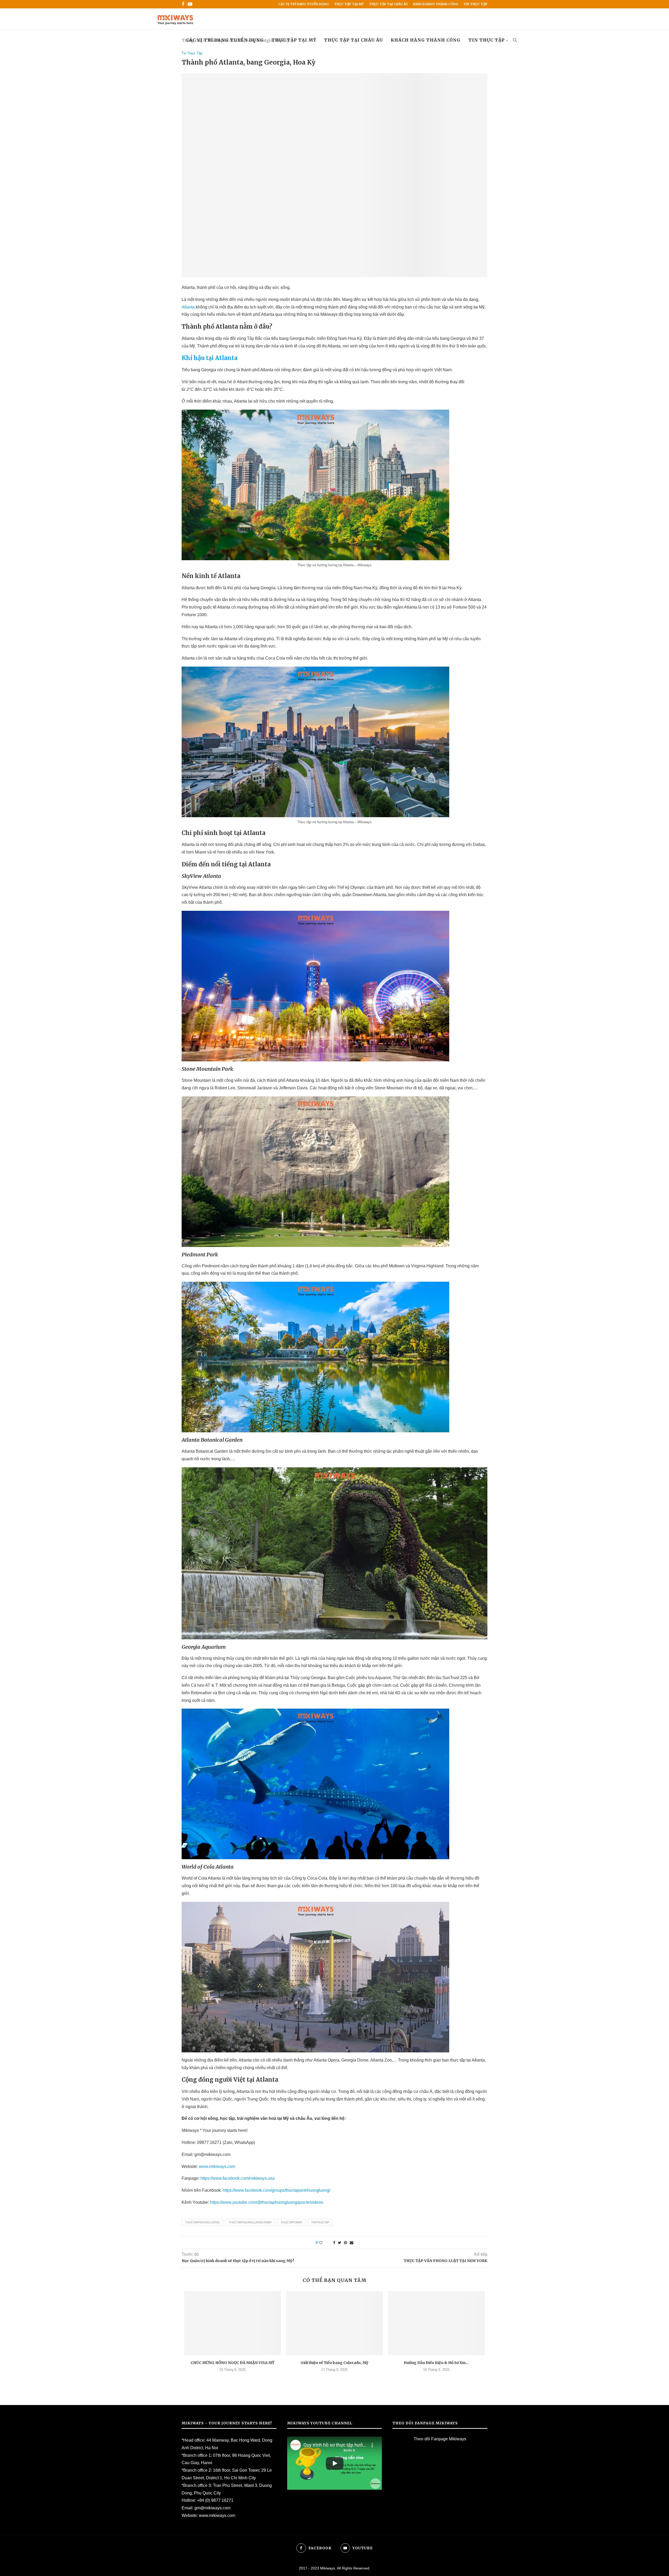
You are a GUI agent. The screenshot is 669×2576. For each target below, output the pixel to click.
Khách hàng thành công (436, 4)
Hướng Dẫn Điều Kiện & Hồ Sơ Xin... (436, 2363)
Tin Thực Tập (475, 4)
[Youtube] (190, 4)
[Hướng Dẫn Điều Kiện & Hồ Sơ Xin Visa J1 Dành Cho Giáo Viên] (436, 2323)
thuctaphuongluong (202, 2222)
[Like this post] (324, 2243)
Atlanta (188, 307)
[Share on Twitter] (340, 2243)
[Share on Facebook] (334, 2243)
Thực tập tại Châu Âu (388, 4)
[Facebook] (183, 4)
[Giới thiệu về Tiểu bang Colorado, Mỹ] (334, 2323)
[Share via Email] (351, 2243)
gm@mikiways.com (212, 2508)
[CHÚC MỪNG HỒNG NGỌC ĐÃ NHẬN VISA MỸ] (233, 2323)
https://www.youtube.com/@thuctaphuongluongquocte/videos (267, 2202)
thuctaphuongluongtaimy (250, 2222)
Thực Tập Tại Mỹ (349, 4)
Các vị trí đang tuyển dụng (304, 4)
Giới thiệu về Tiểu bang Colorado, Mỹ (334, 2363)
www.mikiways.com (217, 2166)
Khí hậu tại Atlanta (210, 358)
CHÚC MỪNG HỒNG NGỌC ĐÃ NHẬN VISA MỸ (232, 2363)
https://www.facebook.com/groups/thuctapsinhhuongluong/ (276, 2190)
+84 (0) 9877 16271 (215, 2500)
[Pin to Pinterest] (345, 2243)
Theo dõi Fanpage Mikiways (440, 2439)
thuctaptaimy (292, 2222)
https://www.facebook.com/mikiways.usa (238, 2178)
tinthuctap (320, 2222)
